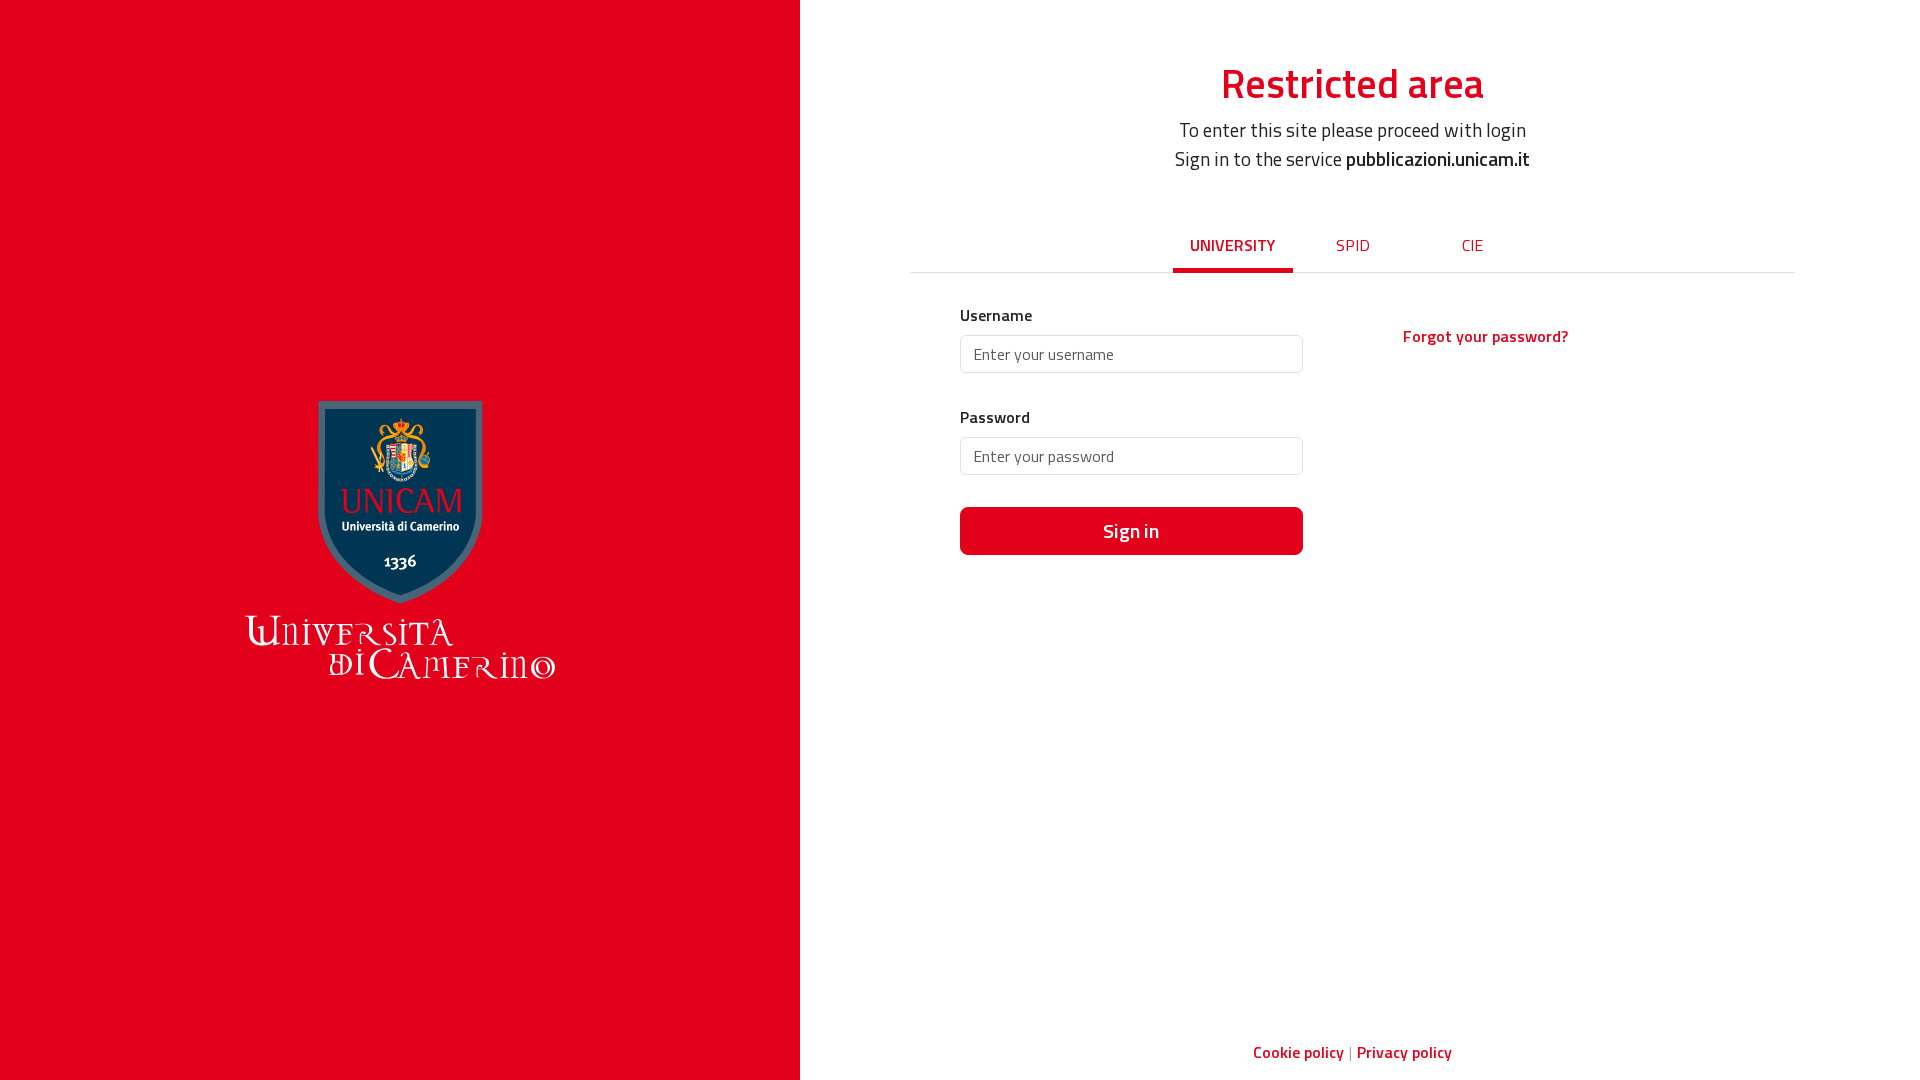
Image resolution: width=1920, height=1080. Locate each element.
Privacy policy (1404, 1052)
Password (995, 417)
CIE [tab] (1472, 245)
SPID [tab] (1353, 245)
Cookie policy (1298, 1052)
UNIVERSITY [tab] (1232, 245)
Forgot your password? (1485, 336)
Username (996, 315)
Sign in (1131, 530)
